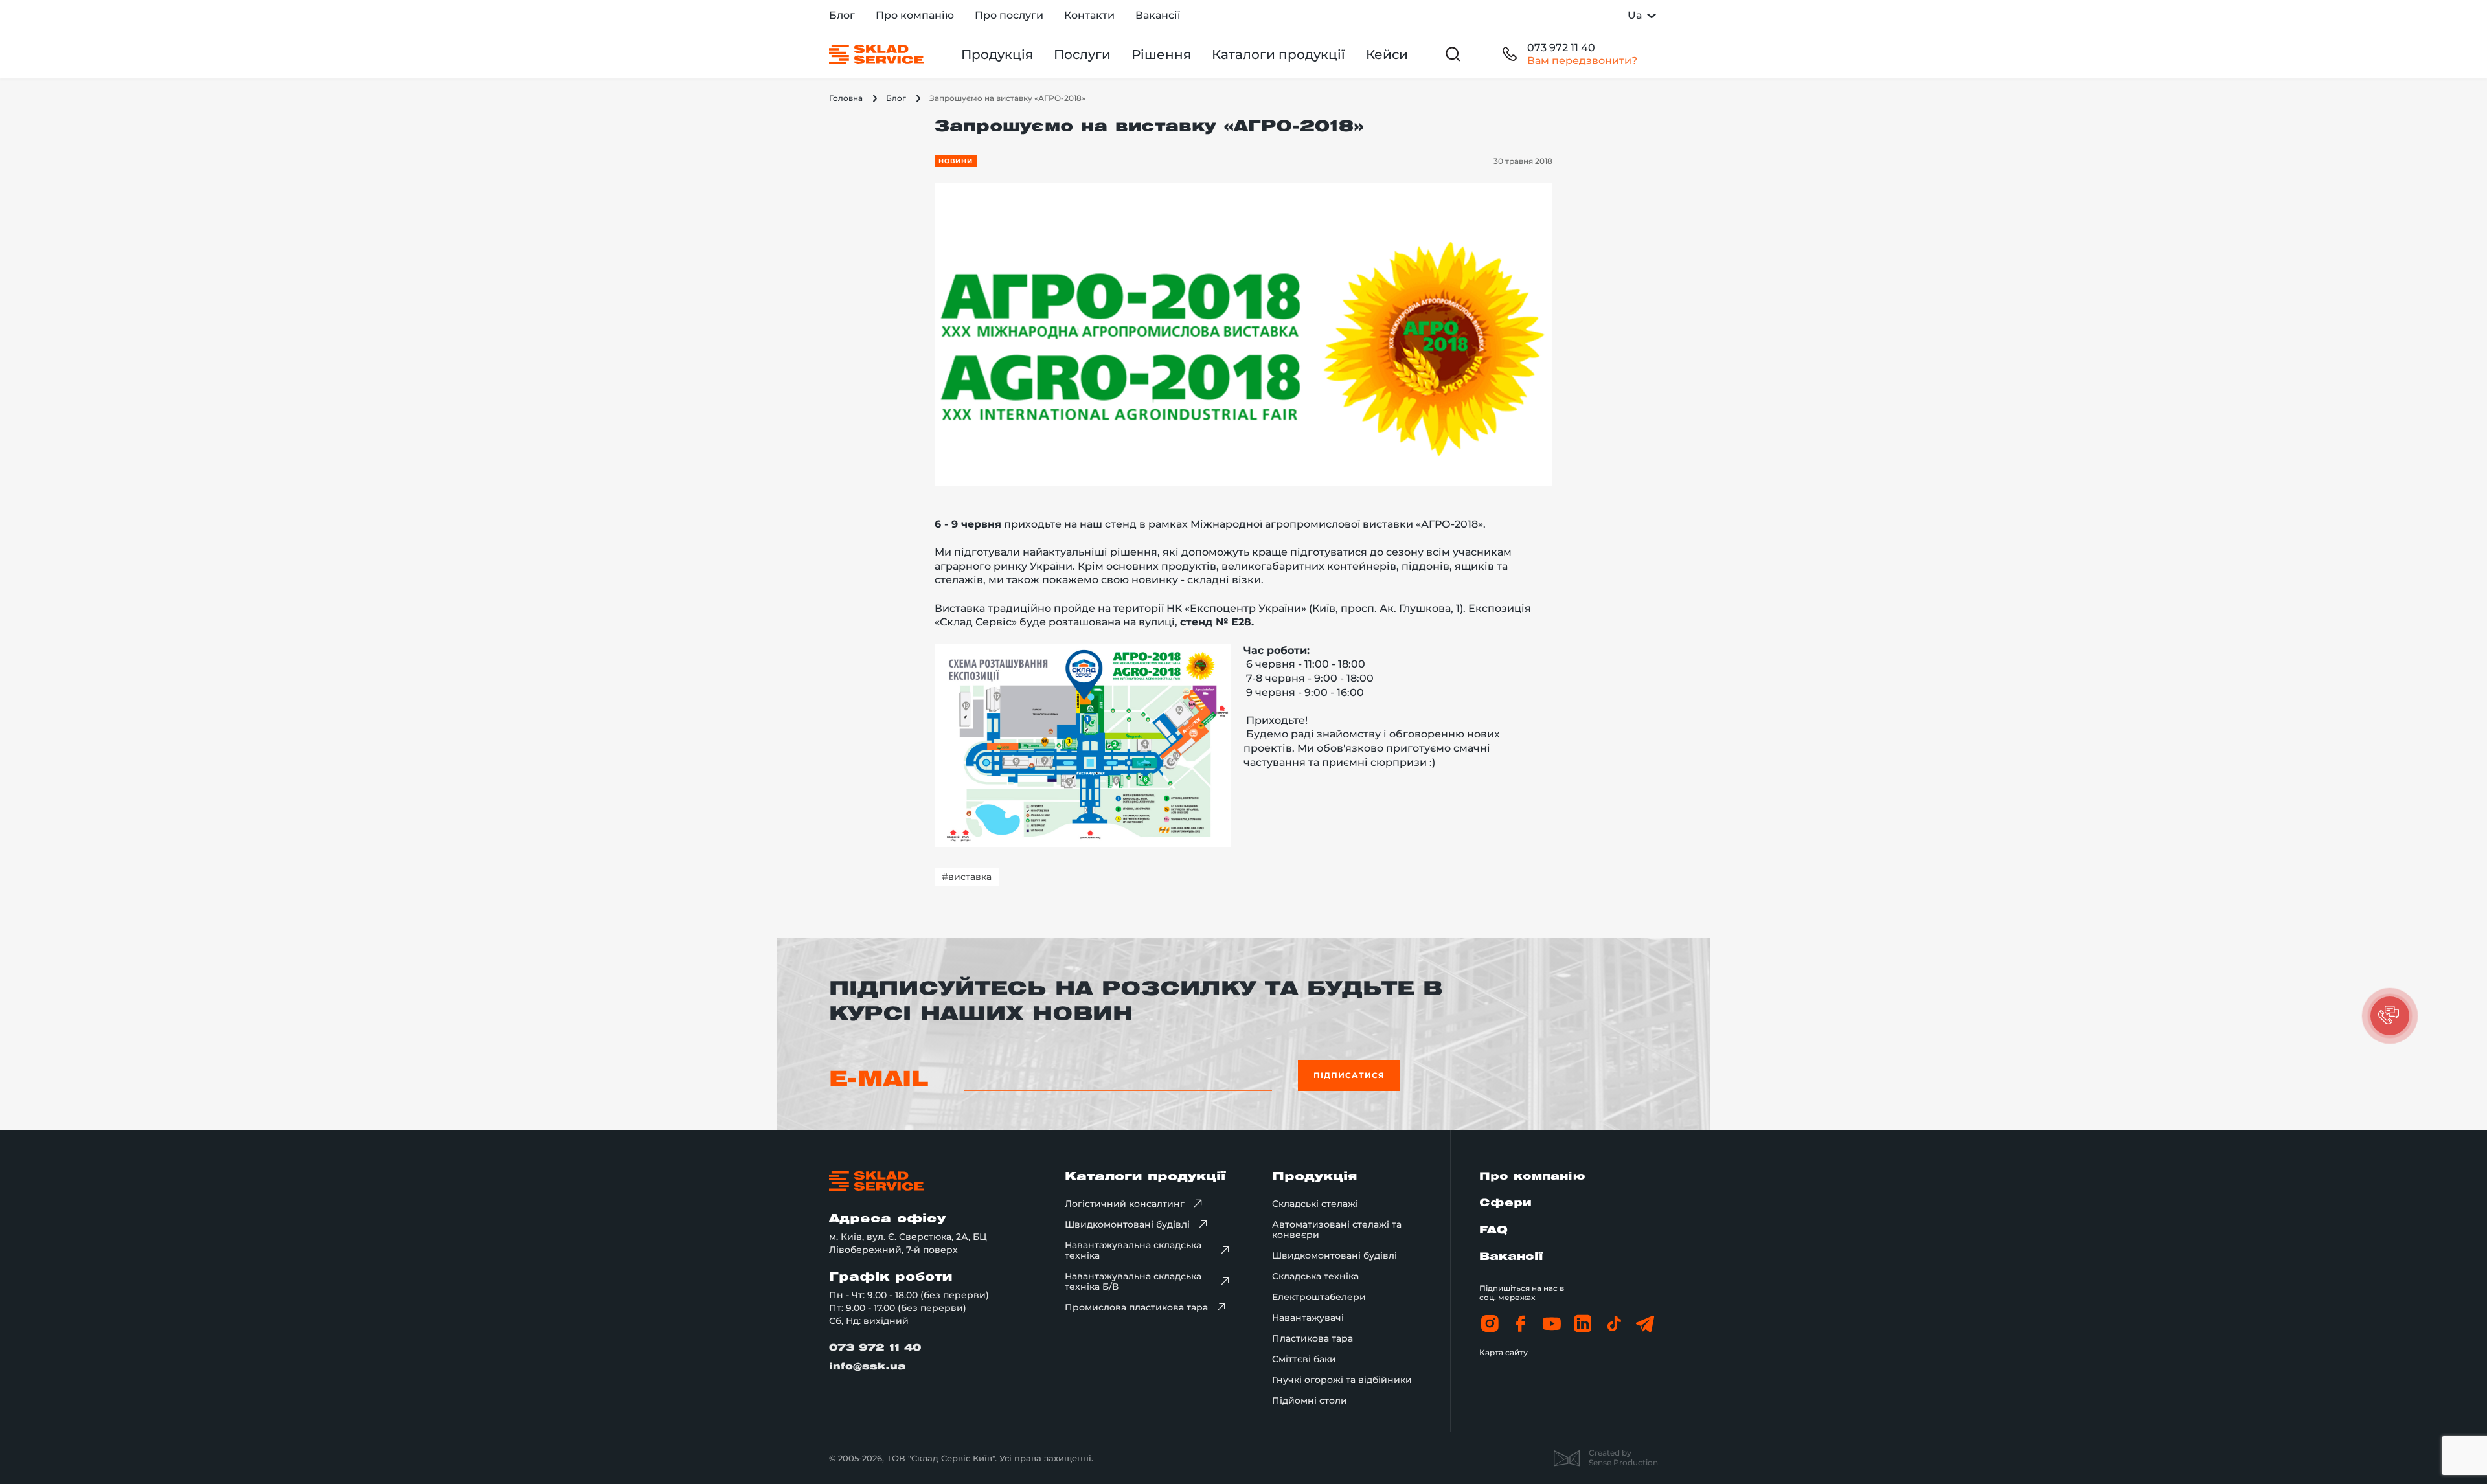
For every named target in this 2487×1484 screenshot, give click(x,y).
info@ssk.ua (868, 1367)
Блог (842, 15)
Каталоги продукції (1278, 54)
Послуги (1082, 54)
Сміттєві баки (1304, 1359)
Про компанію (915, 15)
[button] (2390, 1016)
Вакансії (1158, 15)
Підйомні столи (1310, 1400)
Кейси (1387, 54)
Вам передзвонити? (1582, 61)
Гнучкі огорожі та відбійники (1342, 1380)
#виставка (967, 877)
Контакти (1089, 15)
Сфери (1505, 1203)
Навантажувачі (1308, 1318)
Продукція (997, 54)
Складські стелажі (1315, 1204)
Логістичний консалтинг (1125, 1204)
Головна (846, 98)
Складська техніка (1315, 1276)
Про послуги (1009, 15)
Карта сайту (1504, 1352)
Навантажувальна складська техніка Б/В (1133, 1281)
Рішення (1161, 54)
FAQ (1493, 1231)
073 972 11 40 (1561, 48)
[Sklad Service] (876, 54)
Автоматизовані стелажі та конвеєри (1337, 1230)
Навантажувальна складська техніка (1133, 1250)
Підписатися (1349, 1075)
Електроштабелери (1319, 1297)
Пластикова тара (1312, 1338)
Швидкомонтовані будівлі (1127, 1224)
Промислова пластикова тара (1136, 1307)
